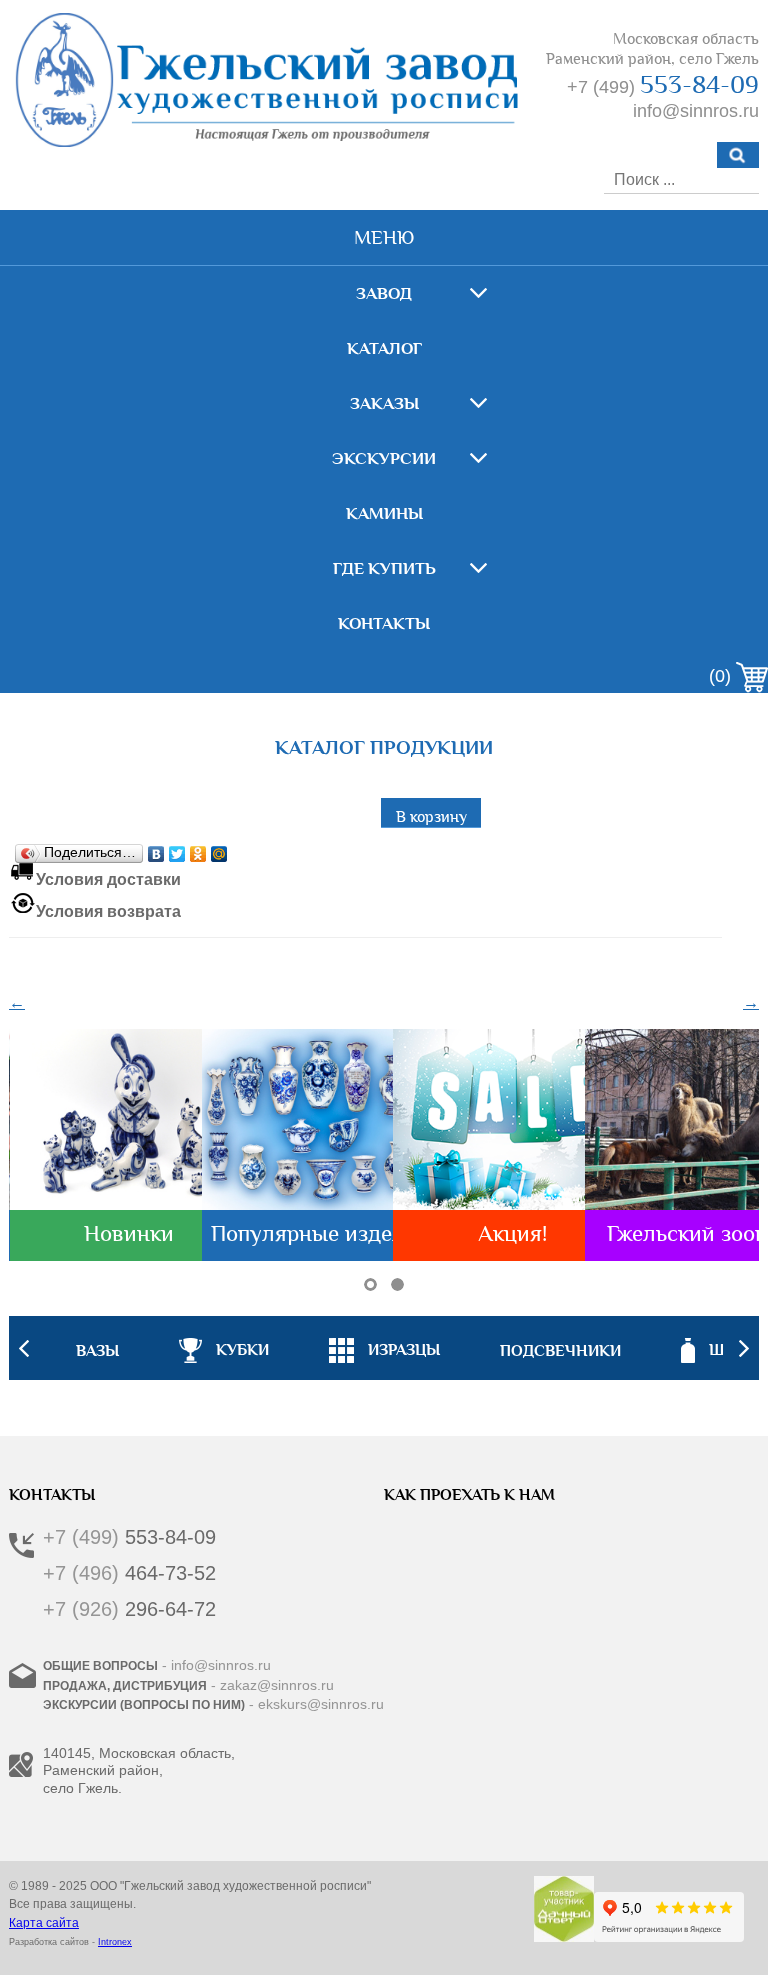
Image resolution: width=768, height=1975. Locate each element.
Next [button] (744, 1348)
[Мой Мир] (219, 849)
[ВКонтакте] (156, 849)
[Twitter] (177, 849)
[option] (384, 1348)
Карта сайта (44, 1923)
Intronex (115, 1942)
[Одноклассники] (198, 849)
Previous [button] (24, 1348)
